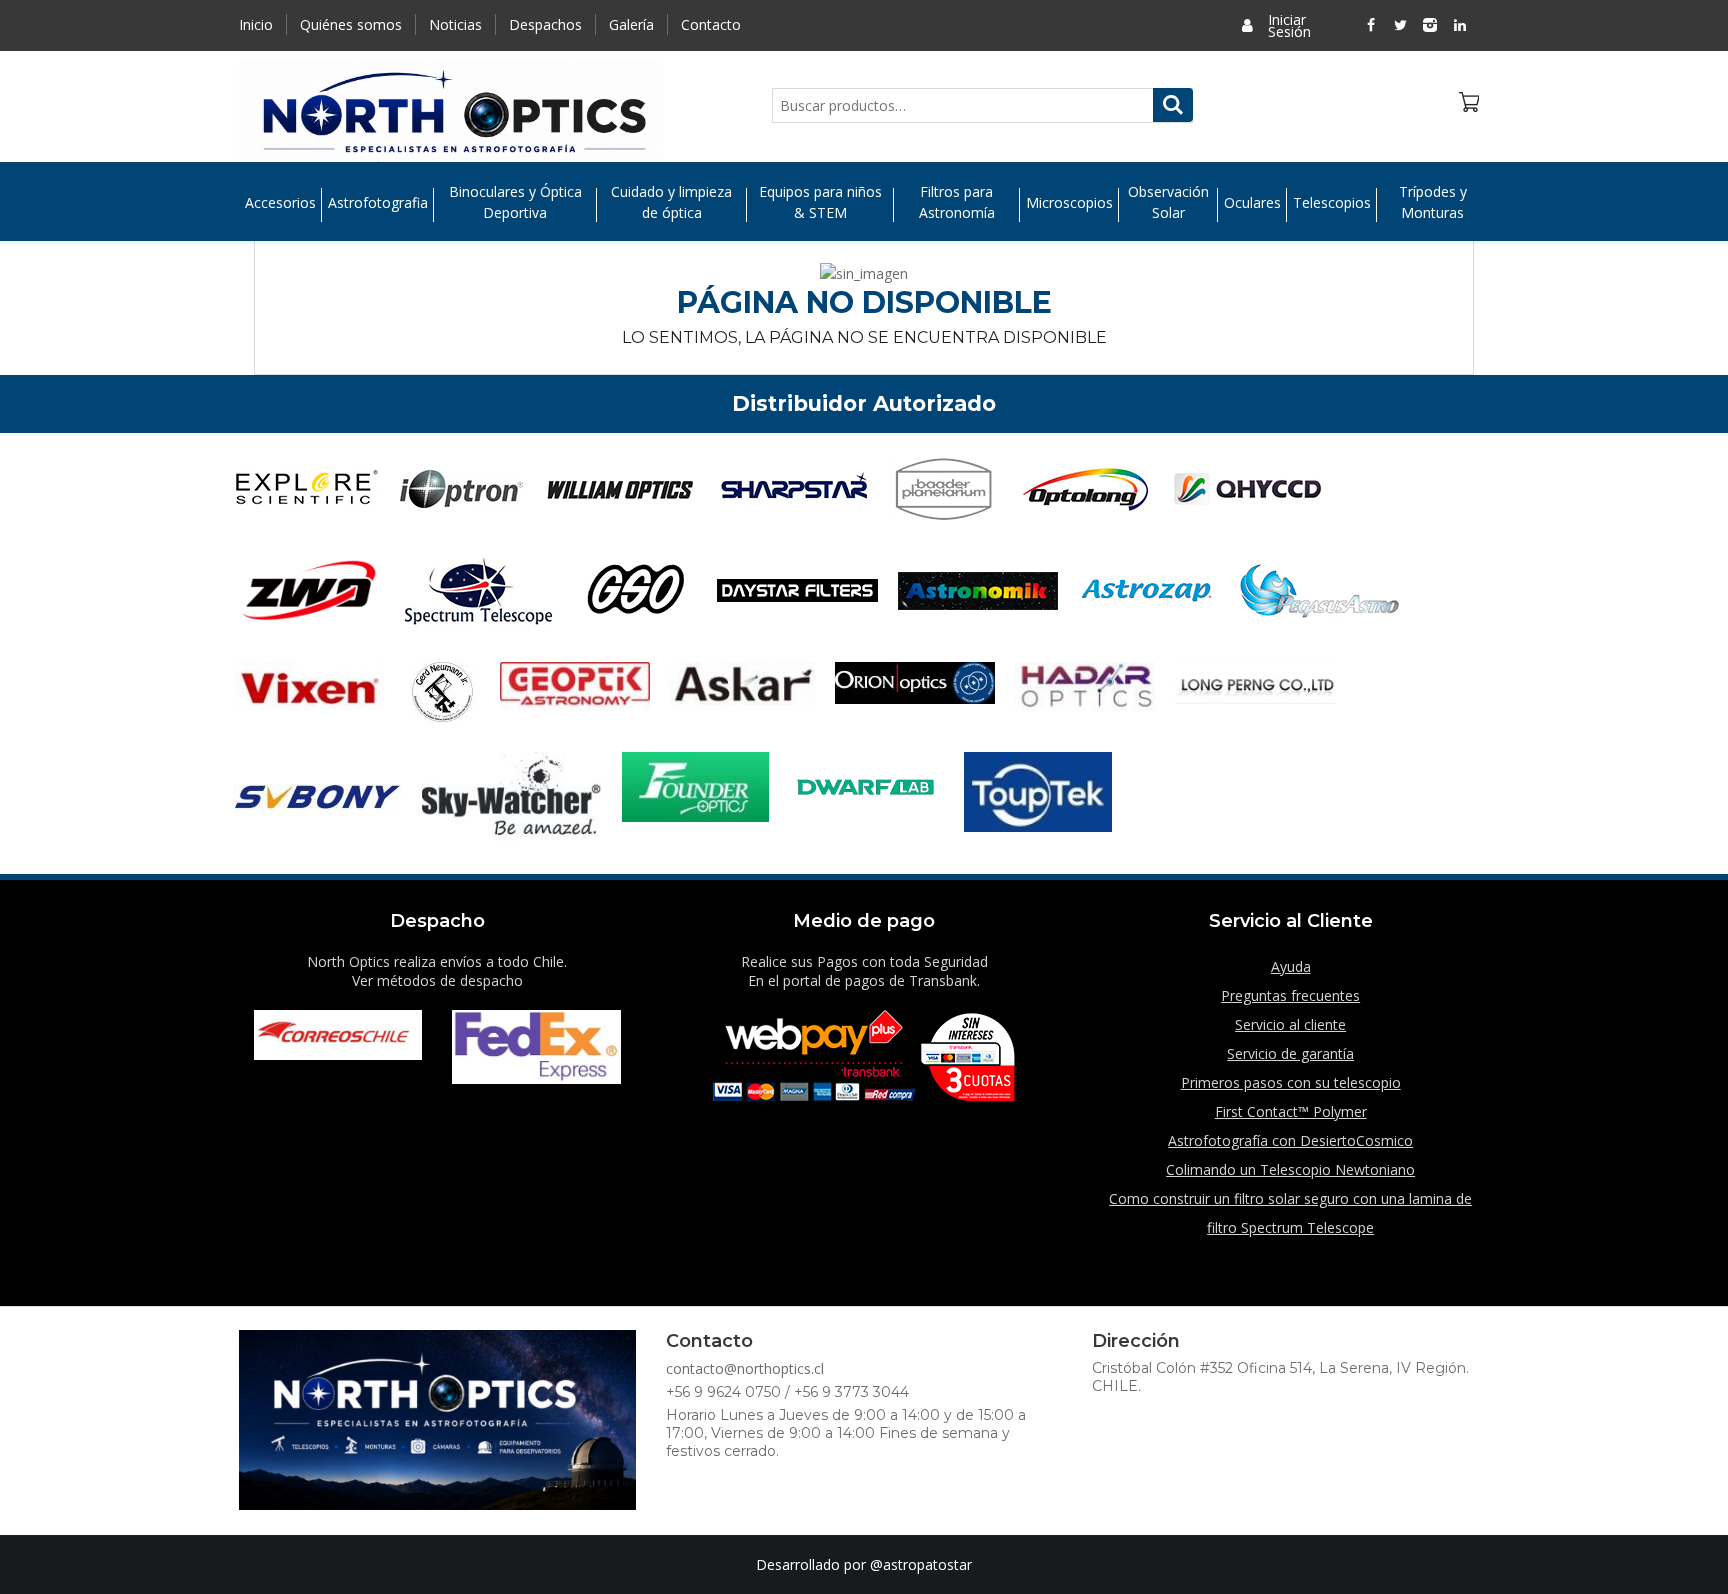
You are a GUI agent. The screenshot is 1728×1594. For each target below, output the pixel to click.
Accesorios (280, 202)
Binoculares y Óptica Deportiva (515, 202)
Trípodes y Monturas (1433, 202)
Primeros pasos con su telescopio (1291, 1082)
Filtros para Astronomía (957, 202)
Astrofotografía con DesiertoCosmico (1290, 1140)
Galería (631, 24)
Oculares (1252, 202)
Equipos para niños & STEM (820, 202)
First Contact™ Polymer (1291, 1111)
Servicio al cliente (1290, 1024)
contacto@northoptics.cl (745, 1368)
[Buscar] (1173, 105)
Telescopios (1332, 202)
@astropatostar (921, 1564)
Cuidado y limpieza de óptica (671, 202)
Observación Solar (1168, 202)
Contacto (711, 24)
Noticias (455, 24)
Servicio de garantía (1290, 1053)
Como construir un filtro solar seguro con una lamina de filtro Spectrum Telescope (1290, 1213)
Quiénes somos (351, 24)
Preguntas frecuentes (1290, 995)
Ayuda (1291, 966)
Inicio (256, 24)
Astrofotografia (378, 202)
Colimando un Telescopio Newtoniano (1290, 1169)
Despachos (545, 24)
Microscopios (1069, 202)
